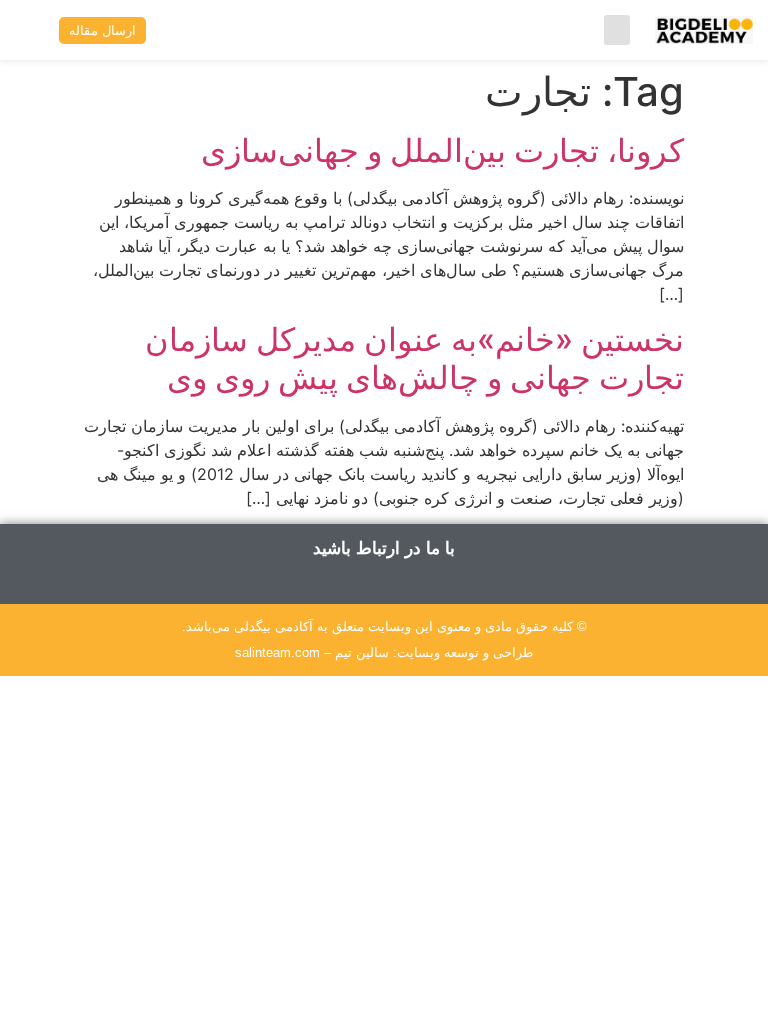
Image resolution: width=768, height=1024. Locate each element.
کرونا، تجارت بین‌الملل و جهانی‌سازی (442, 150)
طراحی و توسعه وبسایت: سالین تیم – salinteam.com (384, 652)
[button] (617, 30)
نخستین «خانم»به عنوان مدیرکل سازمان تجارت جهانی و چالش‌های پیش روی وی (414, 358)
